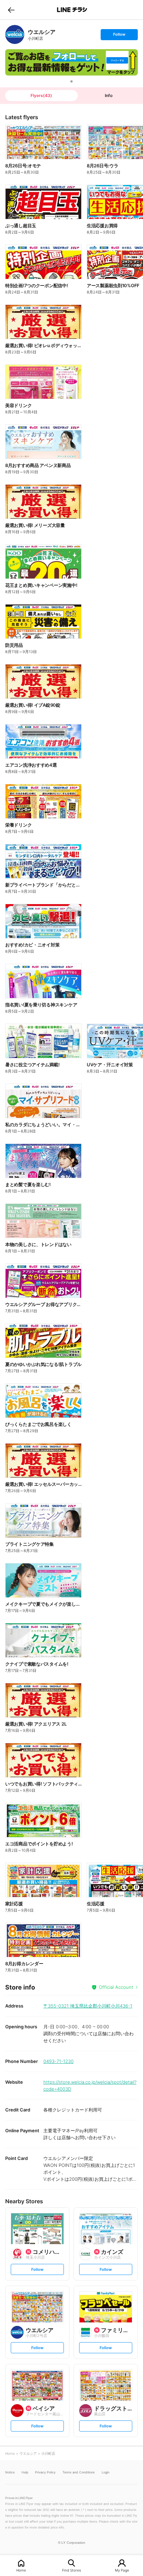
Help (25, 2472)
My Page (122, 2570)
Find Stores (71, 2570)
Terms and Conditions (79, 2472)
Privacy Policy (45, 2472)
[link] (15, 34)
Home (21, 2570)
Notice (10, 2472)
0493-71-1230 (58, 2061)
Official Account (116, 1987)
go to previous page (11, 10)
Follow (119, 36)
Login (106, 2472)
